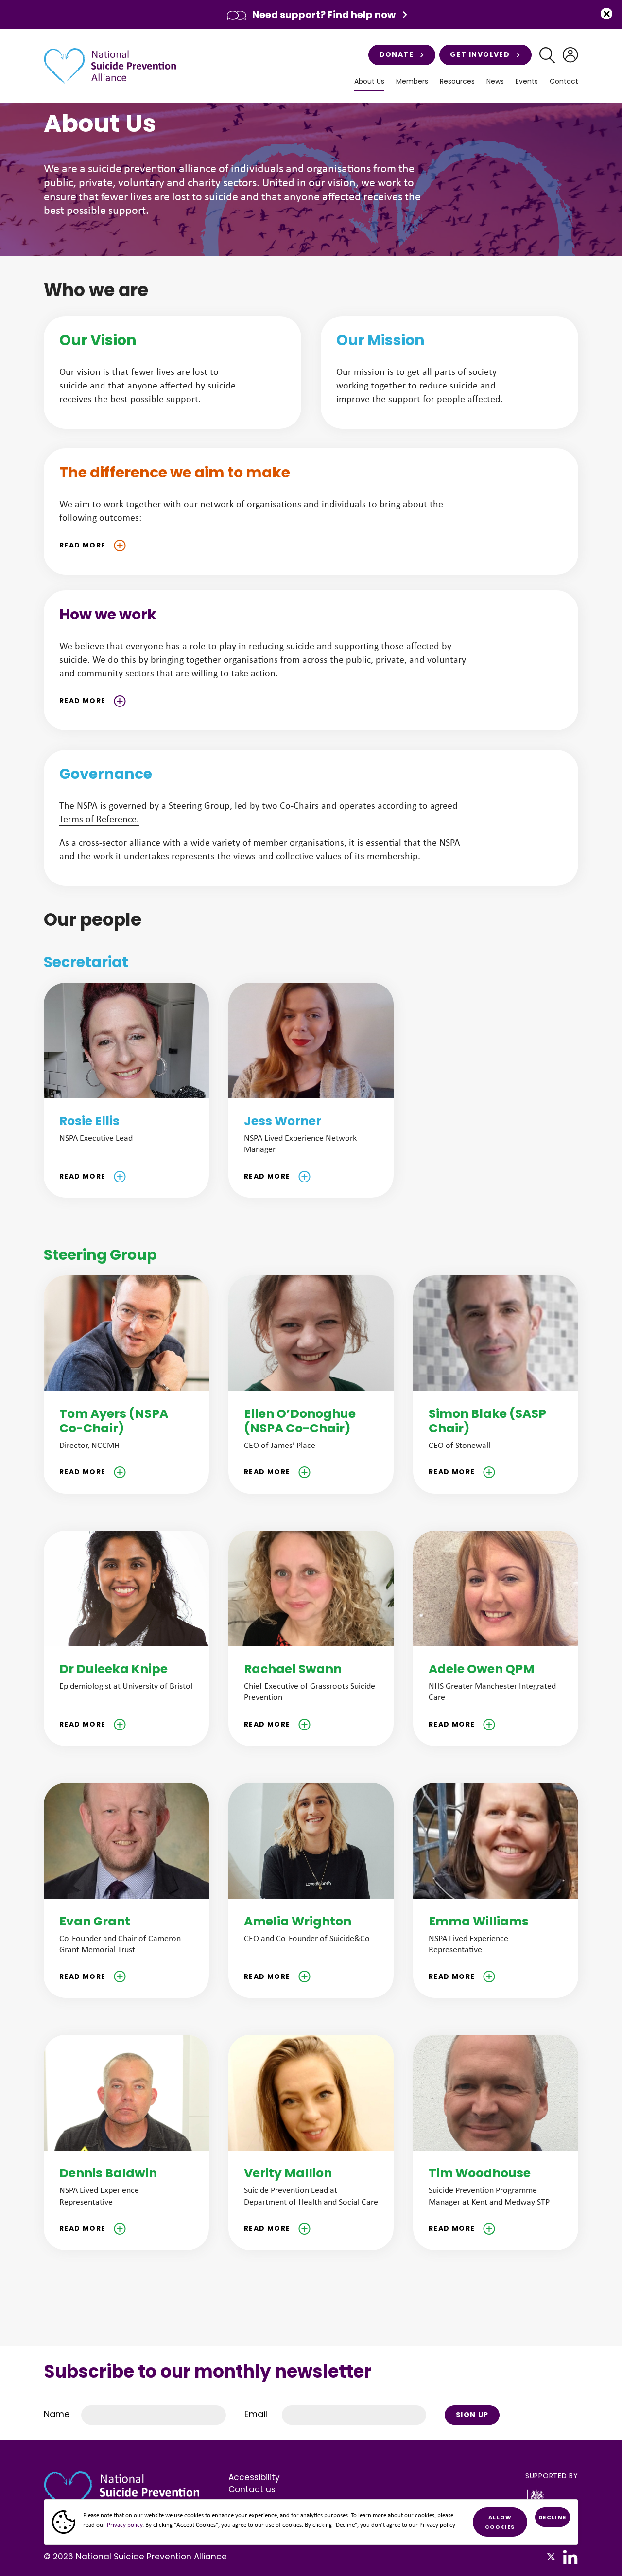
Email (256, 2414)
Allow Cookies (500, 2522)
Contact (564, 81)
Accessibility (254, 2477)
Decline (553, 2517)
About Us (369, 81)
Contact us (252, 2489)
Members (412, 81)
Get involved (480, 54)
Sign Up (472, 2415)
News (495, 81)
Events (527, 81)
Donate (397, 54)
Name (57, 2414)
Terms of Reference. (99, 819)
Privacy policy (125, 2525)
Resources (457, 81)
